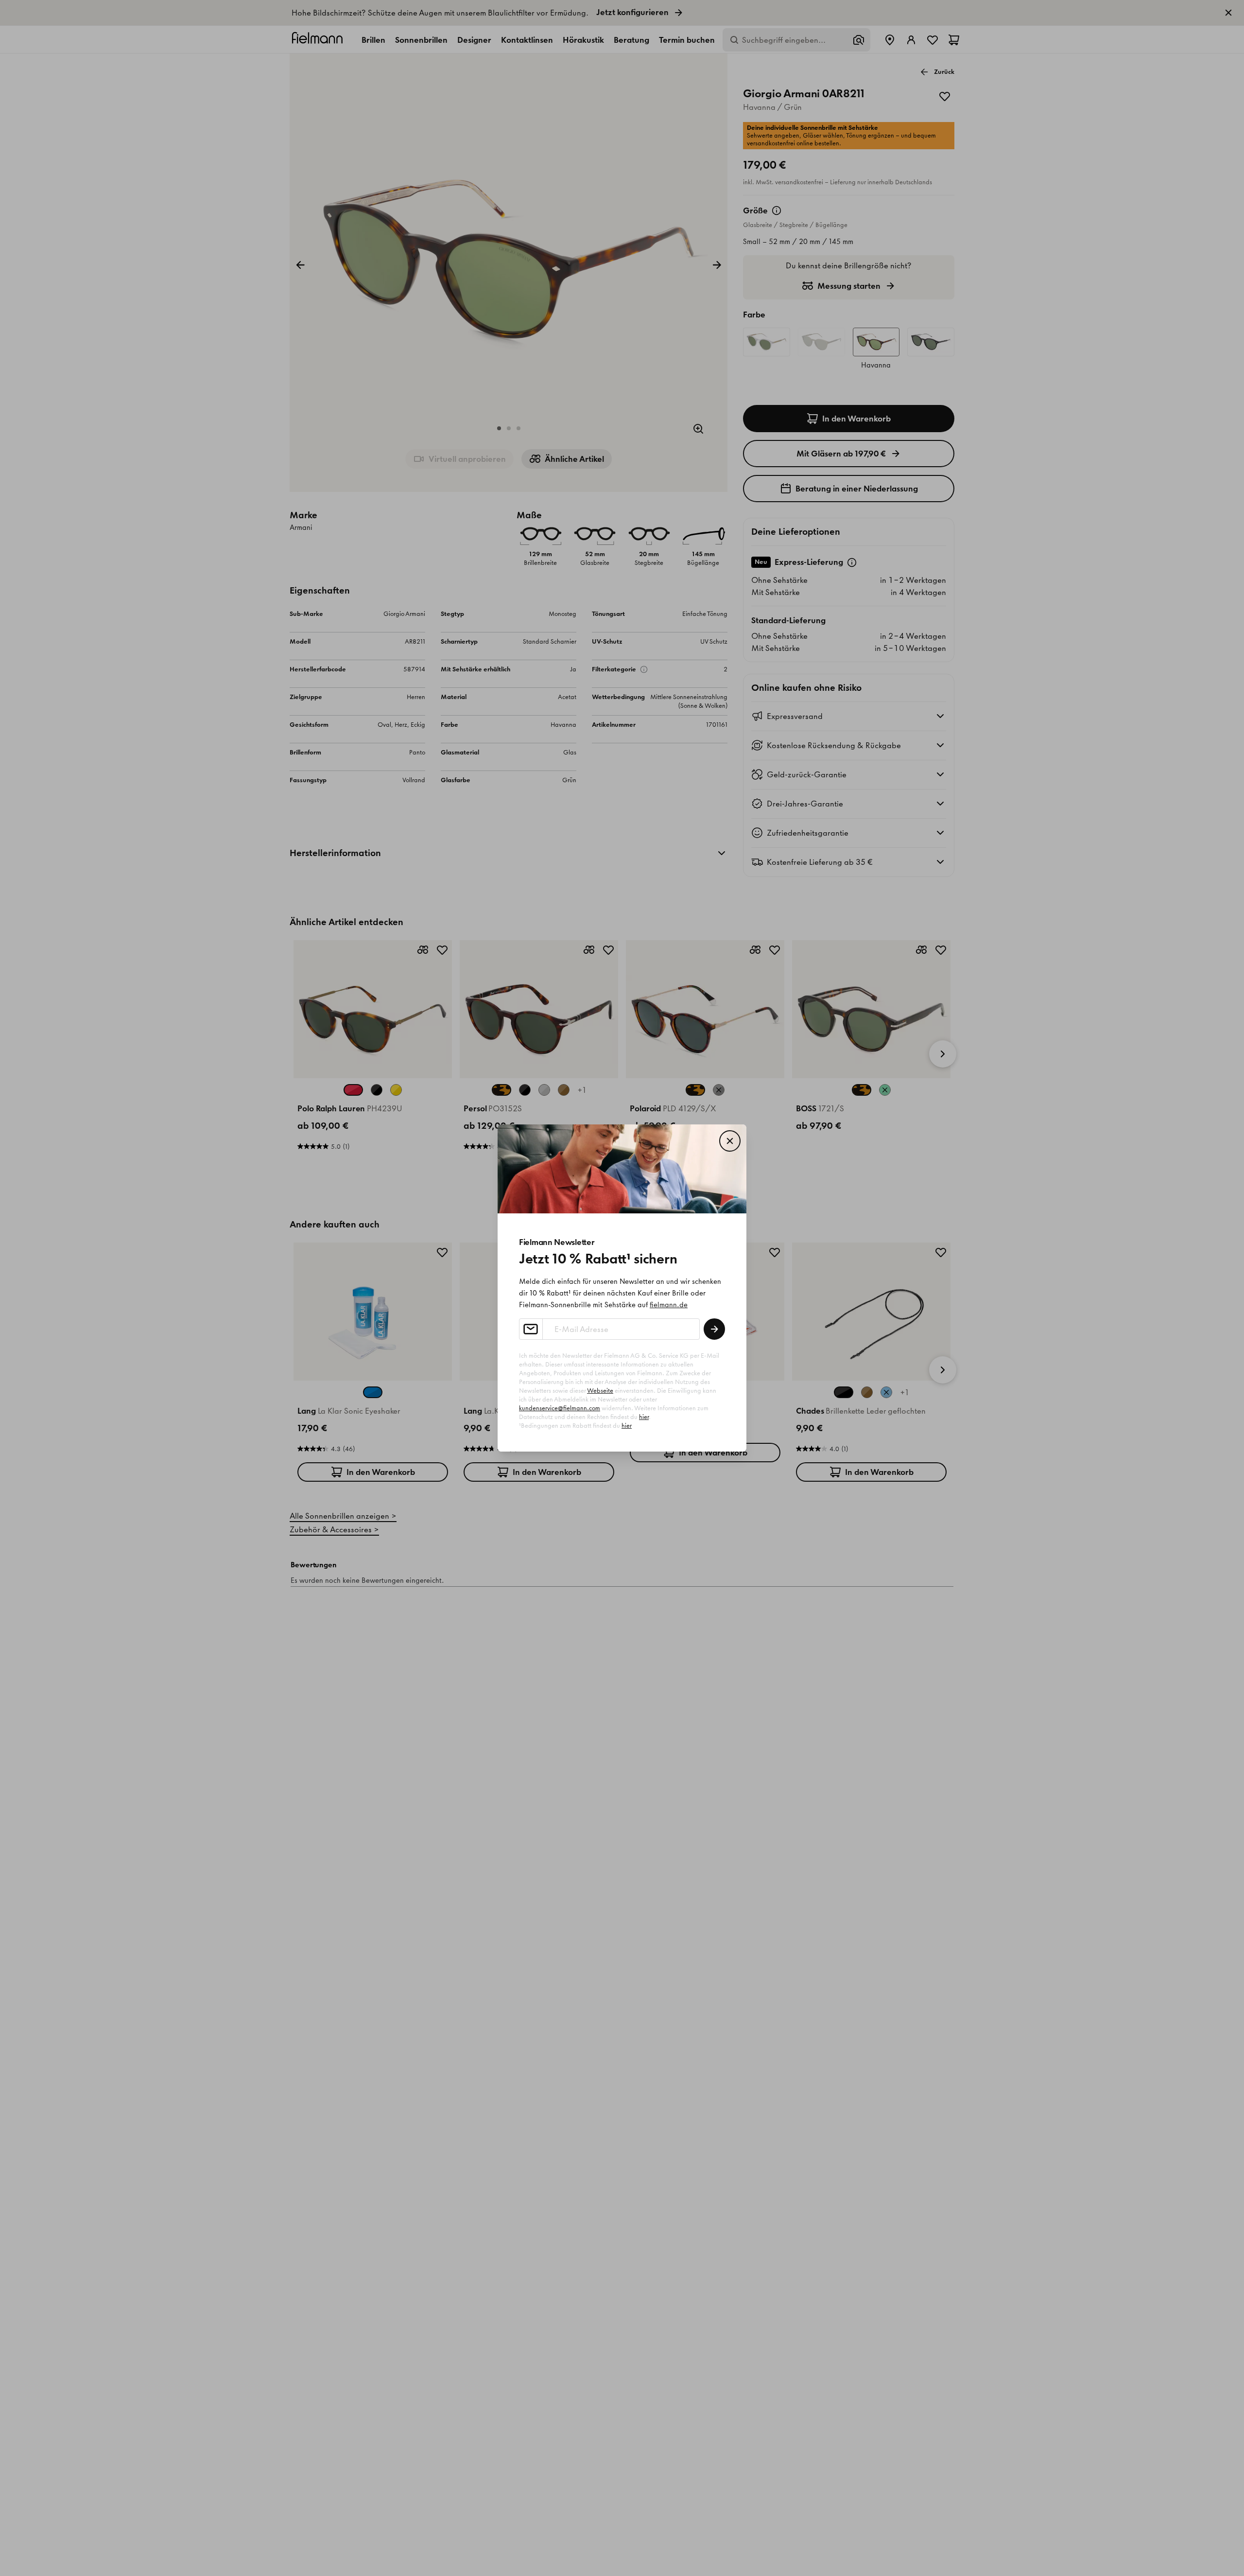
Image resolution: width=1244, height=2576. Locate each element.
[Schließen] (730, 1141)
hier (644, 1417)
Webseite (600, 1391)
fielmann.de (669, 1305)
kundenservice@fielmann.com (560, 1408)
